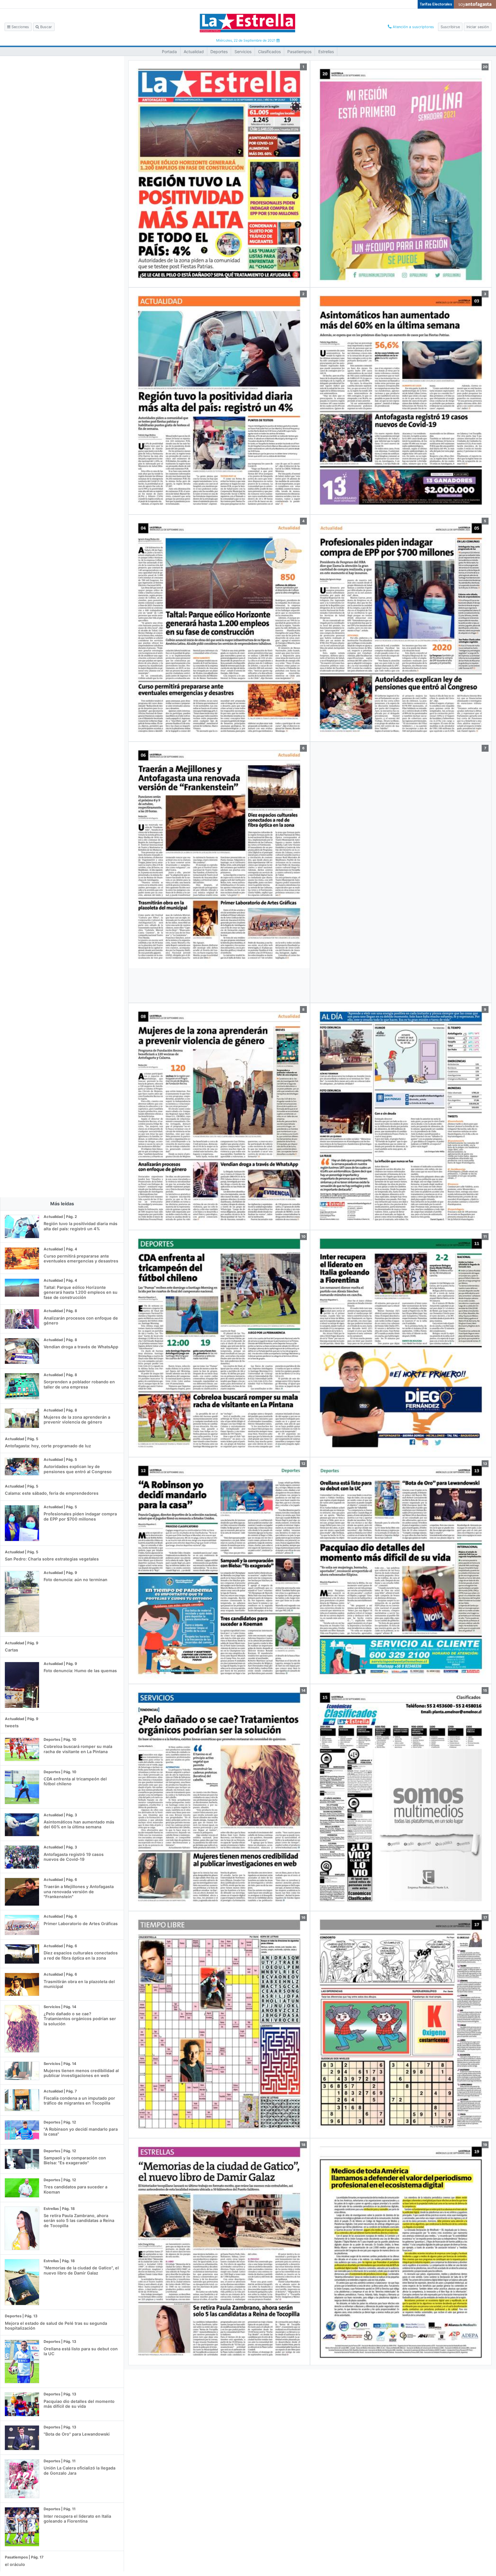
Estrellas (326, 52)
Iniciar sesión (478, 27)
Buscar (45, 27)
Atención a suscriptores (413, 27)
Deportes (219, 52)
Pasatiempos (299, 52)
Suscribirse (450, 27)
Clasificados (269, 52)
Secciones (20, 27)
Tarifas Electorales (436, 4)
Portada (169, 52)
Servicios (243, 52)
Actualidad (194, 52)
